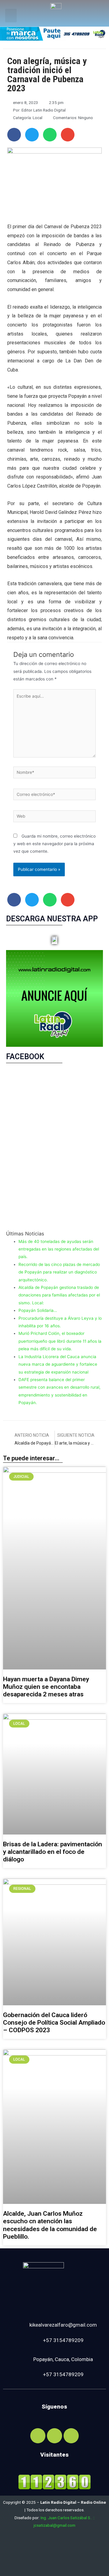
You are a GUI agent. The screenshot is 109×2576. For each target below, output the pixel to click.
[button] (11, 16)
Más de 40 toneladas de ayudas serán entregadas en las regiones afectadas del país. (59, 1249)
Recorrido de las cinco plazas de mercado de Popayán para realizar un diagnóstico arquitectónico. (59, 1272)
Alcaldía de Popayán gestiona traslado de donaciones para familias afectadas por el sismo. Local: (59, 1295)
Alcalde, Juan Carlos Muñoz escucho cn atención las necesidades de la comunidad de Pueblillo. (50, 2225)
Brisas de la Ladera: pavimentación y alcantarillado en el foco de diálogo (53, 1852)
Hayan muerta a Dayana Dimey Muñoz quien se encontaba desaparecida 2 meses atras (46, 1687)
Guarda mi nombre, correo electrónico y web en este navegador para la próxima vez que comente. (54, 844)
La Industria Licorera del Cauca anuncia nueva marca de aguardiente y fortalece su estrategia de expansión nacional (58, 1364)
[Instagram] (54, 2436)
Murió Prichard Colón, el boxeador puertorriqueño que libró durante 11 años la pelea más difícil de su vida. (60, 1341)
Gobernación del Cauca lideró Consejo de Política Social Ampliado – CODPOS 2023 (54, 2023)
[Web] (54, 817)
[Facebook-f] (38, 2436)
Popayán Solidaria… (38, 1310)
